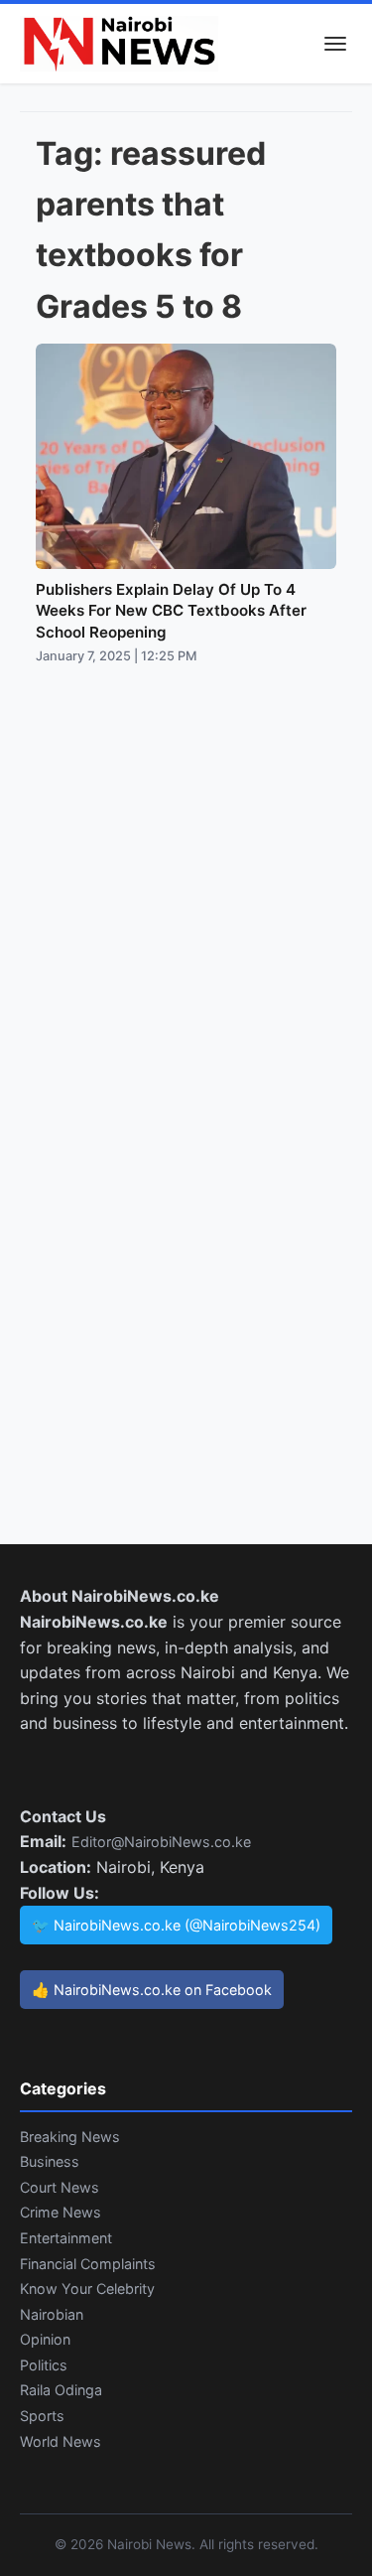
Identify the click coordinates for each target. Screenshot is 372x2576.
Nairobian (52, 2314)
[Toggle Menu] (335, 44)
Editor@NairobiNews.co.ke (161, 1842)
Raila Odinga (61, 2390)
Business (50, 2161)
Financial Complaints (88, 2264)
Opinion (45, 2339)
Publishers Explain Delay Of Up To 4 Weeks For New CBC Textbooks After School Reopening (171, 611)
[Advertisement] (186, 872)
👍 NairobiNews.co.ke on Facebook (152, 1990)
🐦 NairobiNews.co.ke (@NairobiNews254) (176, 1925)
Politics (44, 2365)
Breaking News (70, 2137)
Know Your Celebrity (87, 2289)
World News (61, 2441)
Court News (60, 2187)
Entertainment (66, 2238)
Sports (42, 2416)
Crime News (61, 2212)
